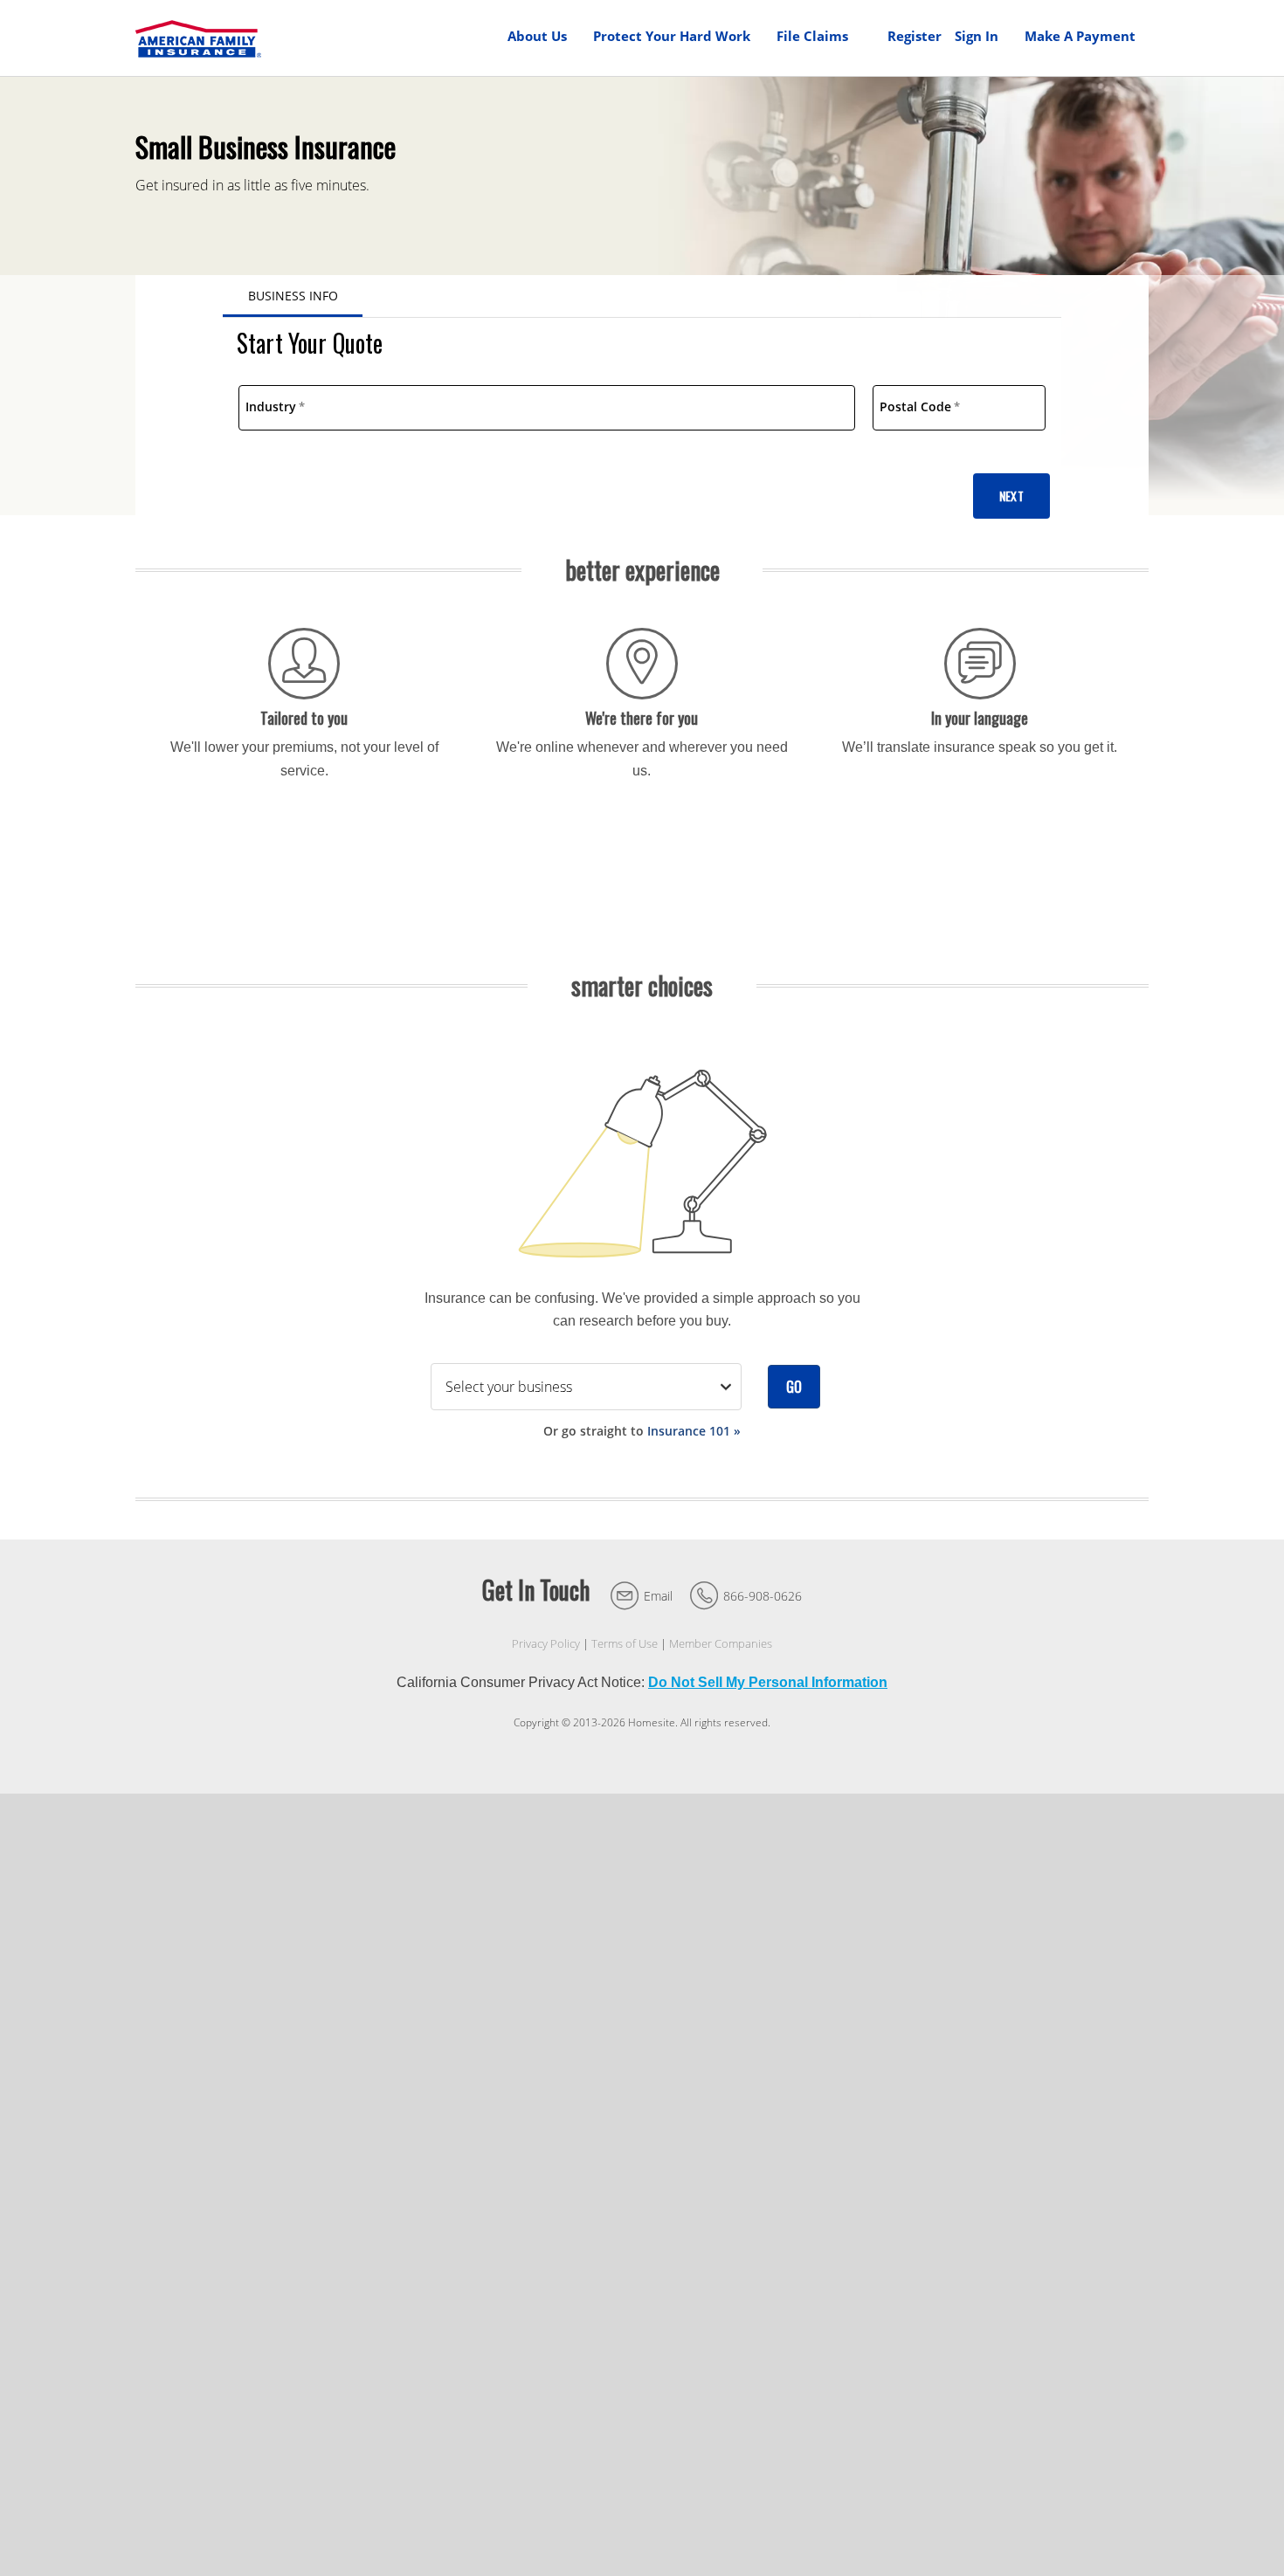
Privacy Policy (546, 1644)
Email (658, 1596)
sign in (977, 36)
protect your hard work (672, 36)
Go (794, 1387)
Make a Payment (1080, 36)
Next (1011, 496)
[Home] (198, 38)
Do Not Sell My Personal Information (768, 1682)
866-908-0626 (763, 1596)
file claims (812, 36)
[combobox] (547, 408)
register (915, 36)
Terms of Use (625, 1644)
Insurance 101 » (694, 1431)
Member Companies (721, 1644)
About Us (537, 36)
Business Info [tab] (293, 296)
